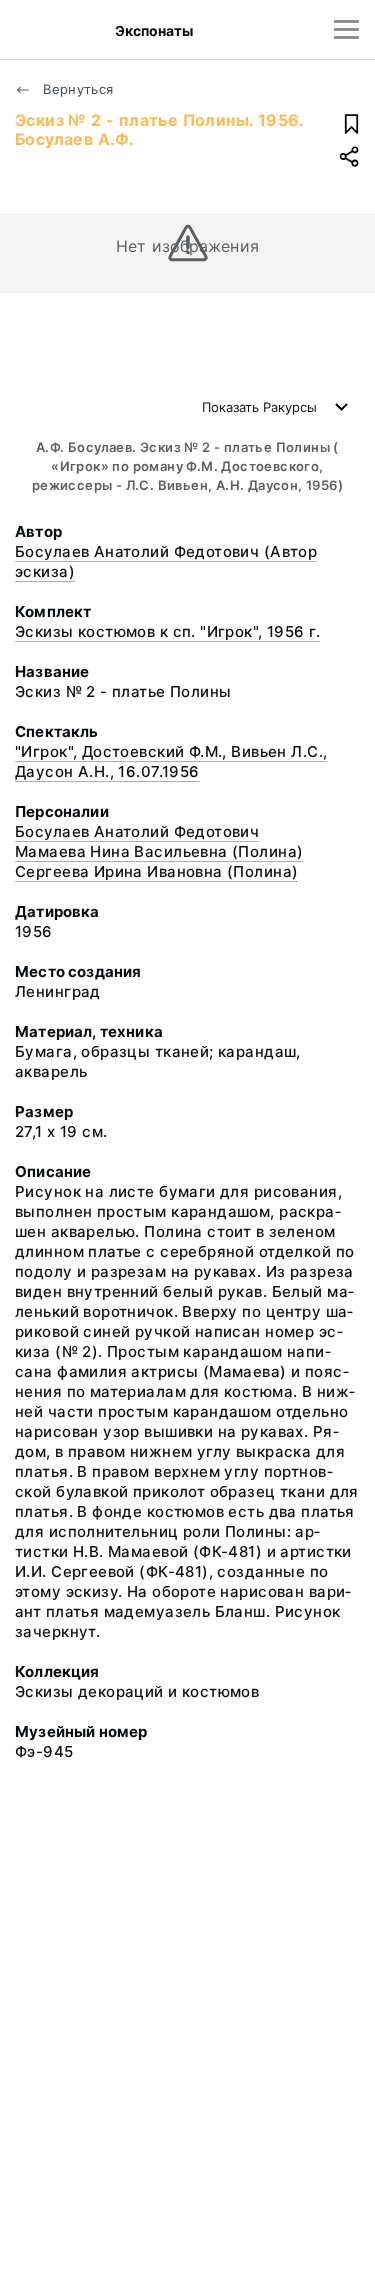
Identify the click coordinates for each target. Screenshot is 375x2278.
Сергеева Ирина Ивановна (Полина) (156, 871)
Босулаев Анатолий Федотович (137, 831)
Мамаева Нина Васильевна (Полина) (159, 851)
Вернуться (76, 89)
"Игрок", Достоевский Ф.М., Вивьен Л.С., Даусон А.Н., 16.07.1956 (171, 761)
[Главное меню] (346, 29)
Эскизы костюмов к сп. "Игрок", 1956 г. (167, 631)
